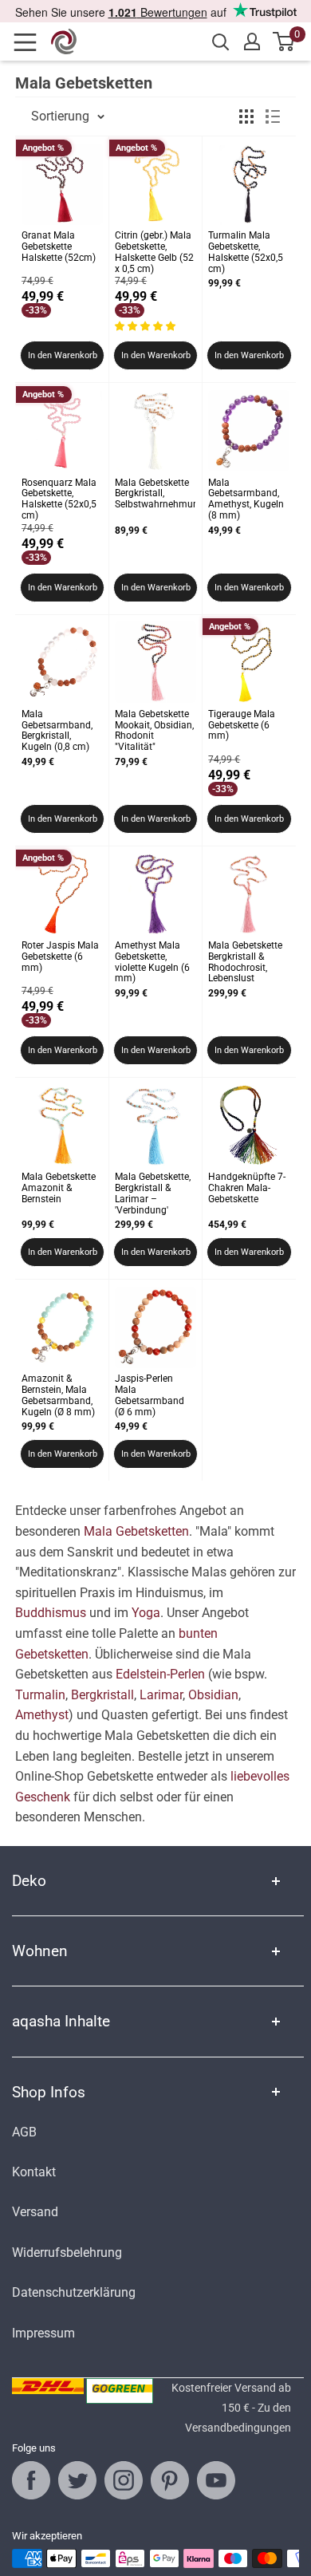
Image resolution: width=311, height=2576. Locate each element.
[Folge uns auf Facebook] (31, 2480)
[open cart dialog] (284, 41)
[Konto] (252, 41)
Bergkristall (102, 1695)
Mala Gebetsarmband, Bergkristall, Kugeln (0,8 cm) (57, 731)
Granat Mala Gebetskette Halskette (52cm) (59, 247)
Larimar (161, 1695)
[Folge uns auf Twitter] (77, 2480)
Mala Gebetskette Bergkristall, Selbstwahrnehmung (155, 494)
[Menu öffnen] (30, 42)
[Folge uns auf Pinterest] (170, 2480)
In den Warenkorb (63, 355)
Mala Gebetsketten (136, 1531)
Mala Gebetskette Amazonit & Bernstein (59, 1188)
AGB (24, 2132)
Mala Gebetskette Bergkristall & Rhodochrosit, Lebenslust (245, 962)
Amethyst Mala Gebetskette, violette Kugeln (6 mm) (152, 962)
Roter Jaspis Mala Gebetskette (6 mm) (60, 957)
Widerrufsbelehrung (67, 2253)
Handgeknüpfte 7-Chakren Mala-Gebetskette (247, 1188)
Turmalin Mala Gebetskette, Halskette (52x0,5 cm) (246, 252)
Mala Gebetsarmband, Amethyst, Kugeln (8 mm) (246, 499)
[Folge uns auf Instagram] (124, 2480)
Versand (35, 2212)
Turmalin (40, 1695)
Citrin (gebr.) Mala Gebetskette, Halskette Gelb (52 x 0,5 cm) (154, 252)
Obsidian (213, 1695)
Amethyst (42, 1715)
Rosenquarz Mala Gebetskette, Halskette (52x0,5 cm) (59, 499)
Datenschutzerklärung (74, 2292)
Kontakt (34, 2172)
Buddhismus (51, 1613)
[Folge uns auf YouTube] (216, 2480)
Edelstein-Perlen (160, 1674)
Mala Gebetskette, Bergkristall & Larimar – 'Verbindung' (153, 1193)
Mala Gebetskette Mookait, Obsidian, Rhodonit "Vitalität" (154, 731)
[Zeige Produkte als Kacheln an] (246, 116)
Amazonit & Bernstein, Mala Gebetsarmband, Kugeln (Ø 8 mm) (58, 1395)
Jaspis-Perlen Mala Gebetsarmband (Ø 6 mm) (150, 1395)
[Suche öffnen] (221, 42)
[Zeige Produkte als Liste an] (273, 116)
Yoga (146, 1613)
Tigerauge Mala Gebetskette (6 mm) (242, 726)
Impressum (43, 2333)
